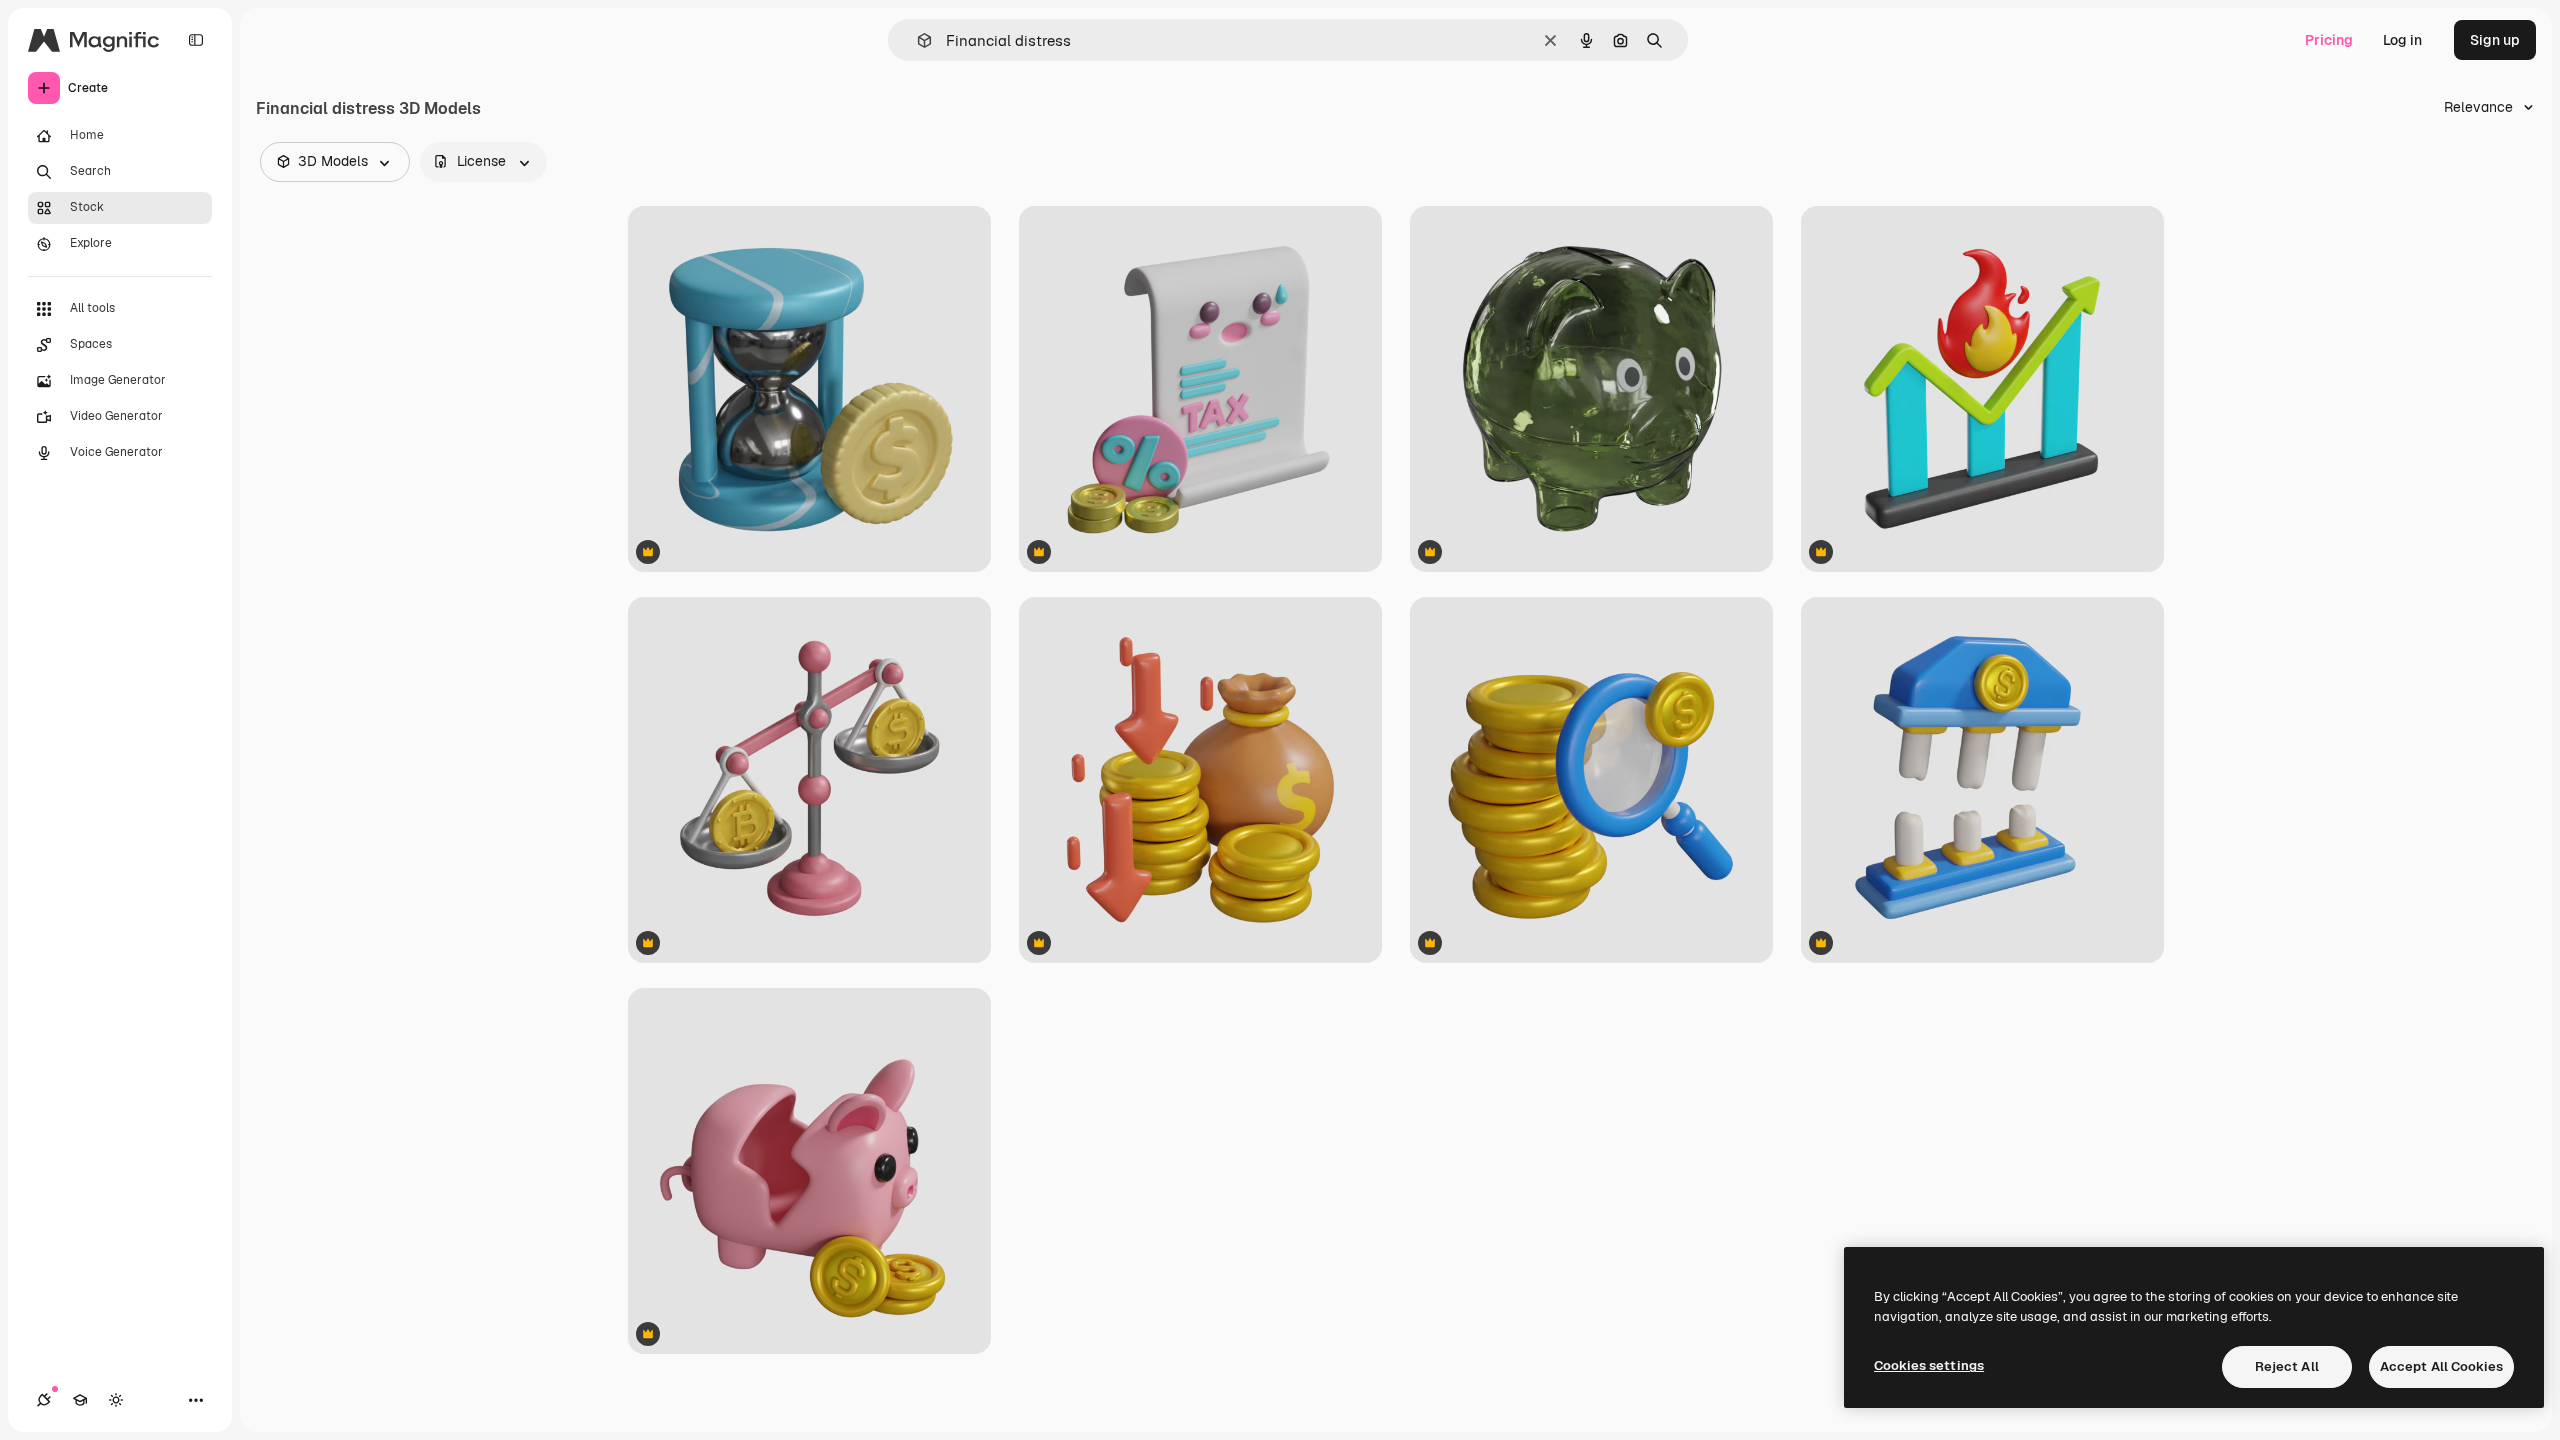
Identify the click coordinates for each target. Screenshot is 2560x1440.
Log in (2402, 40)
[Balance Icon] (809, 780)
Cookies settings (1929, 1365)
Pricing (2329, 40)
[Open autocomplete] (916, 40)
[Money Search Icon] (1591, 780)
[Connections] (44, 1400)
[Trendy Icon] (1982, 389)
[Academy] (80, 1400)
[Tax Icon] (1200, 389)
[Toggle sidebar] (196, 40)
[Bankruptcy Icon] (1982, 780)
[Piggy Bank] (1591, 389)
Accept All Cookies (2441, 1366)
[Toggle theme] (116, 1400)
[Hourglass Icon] (809, 389)
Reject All (2287, 1366)
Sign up (2495, 40)
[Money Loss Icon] (1200, 780)
